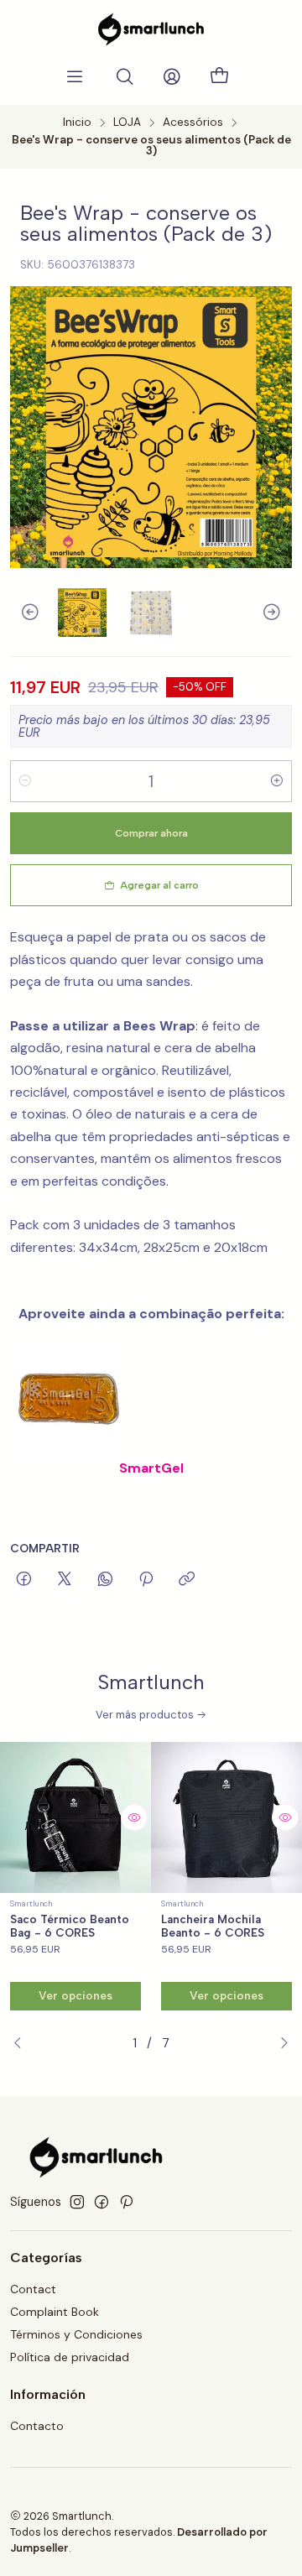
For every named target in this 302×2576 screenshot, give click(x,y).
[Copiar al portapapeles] (187, 1580)
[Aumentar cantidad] (277, 781)
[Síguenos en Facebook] (102, 2202)
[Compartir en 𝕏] (65, 1580)
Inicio (77, 123)
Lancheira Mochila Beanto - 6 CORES (213, 1926)
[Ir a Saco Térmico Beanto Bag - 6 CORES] (75, 1817)
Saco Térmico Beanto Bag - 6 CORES (70, 1926)
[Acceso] (172, 77)
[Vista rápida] (134, 1817)
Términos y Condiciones (76, 2334)
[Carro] (219, 77)
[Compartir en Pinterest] (146, 1580)
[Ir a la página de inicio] (151, 29)
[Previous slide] (23, 613)
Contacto (37, 2426)
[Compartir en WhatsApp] (105, 1580)
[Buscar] (125, 77)
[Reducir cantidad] (25, 781)
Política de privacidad (70, 2357)
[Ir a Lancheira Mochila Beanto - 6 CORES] (226, 1817)
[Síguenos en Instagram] (77, 2202)
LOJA (127, 123)
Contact (33, 2289)
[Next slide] (279, 613)
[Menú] (75, 77)
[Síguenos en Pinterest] (126, 2202)
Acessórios (193, 123)
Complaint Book (55, 2312)
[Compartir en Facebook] (24, 1580)
